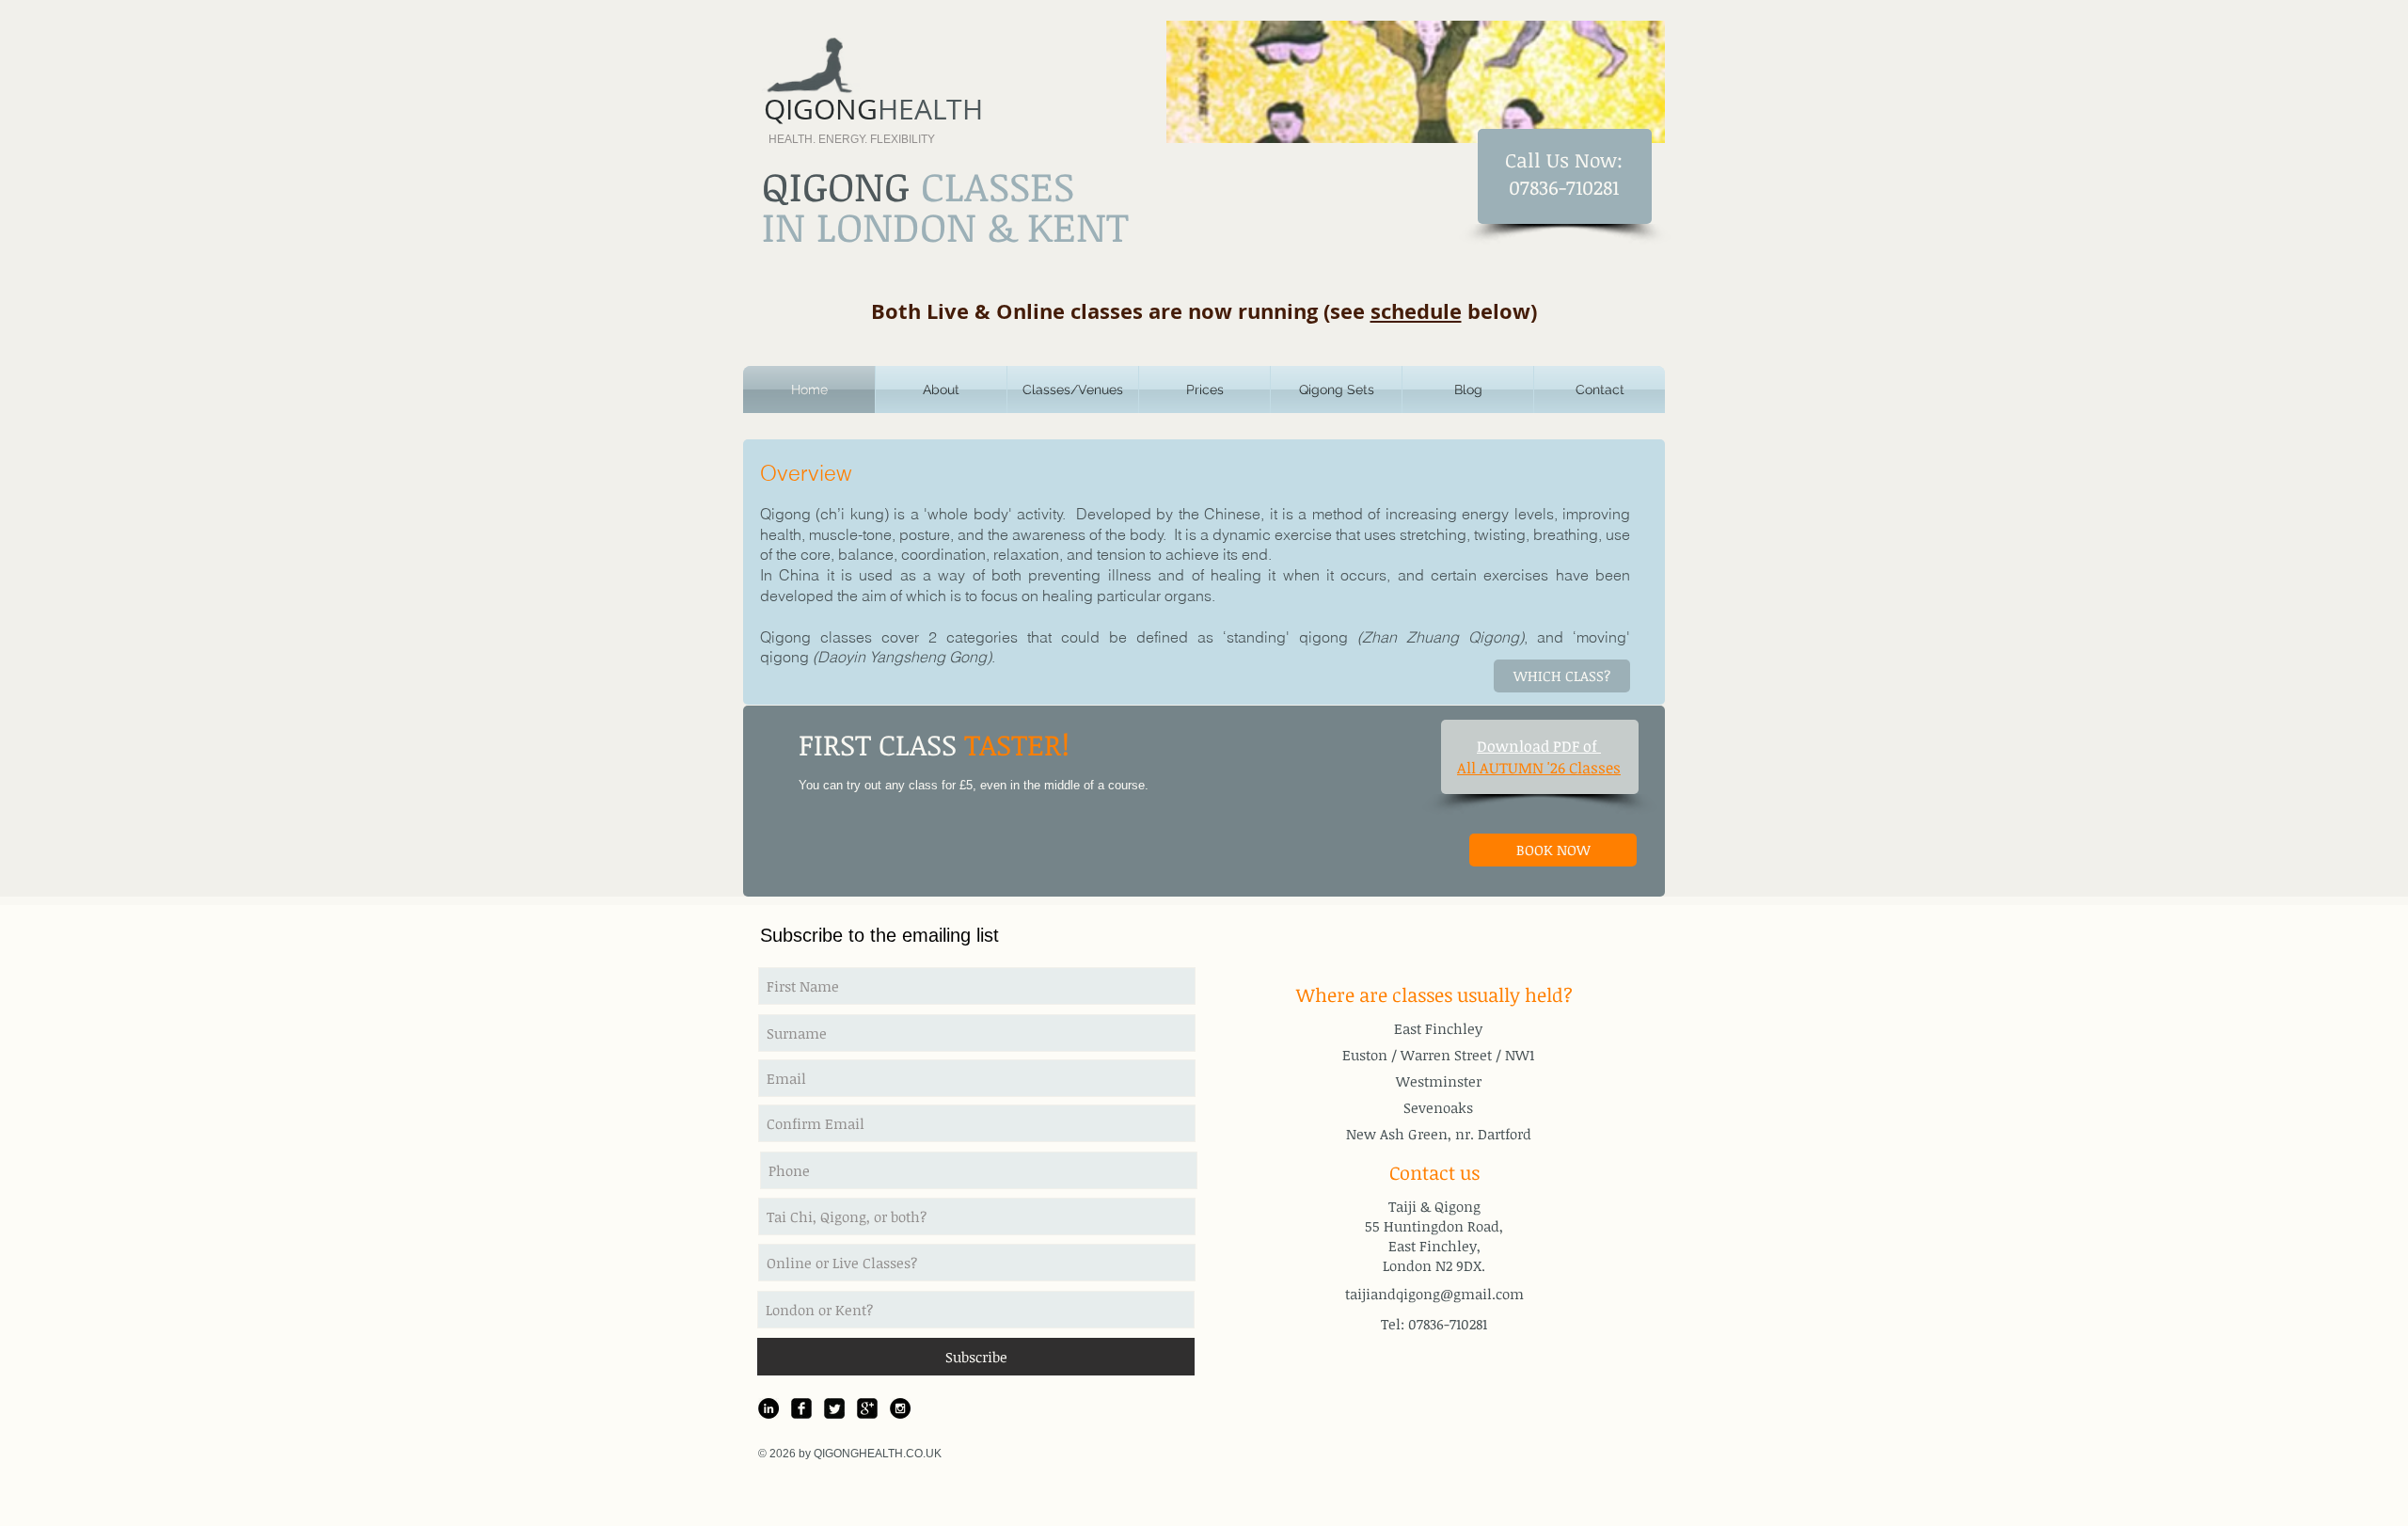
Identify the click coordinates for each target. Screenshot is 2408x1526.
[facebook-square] (801, 1408)
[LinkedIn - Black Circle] (768, 1408)
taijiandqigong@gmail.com (1434, 1294)
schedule (1416, 311)
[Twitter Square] (834, 1408)
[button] (941, 389)
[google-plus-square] (867, 1408)
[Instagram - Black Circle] (900, 1408)
